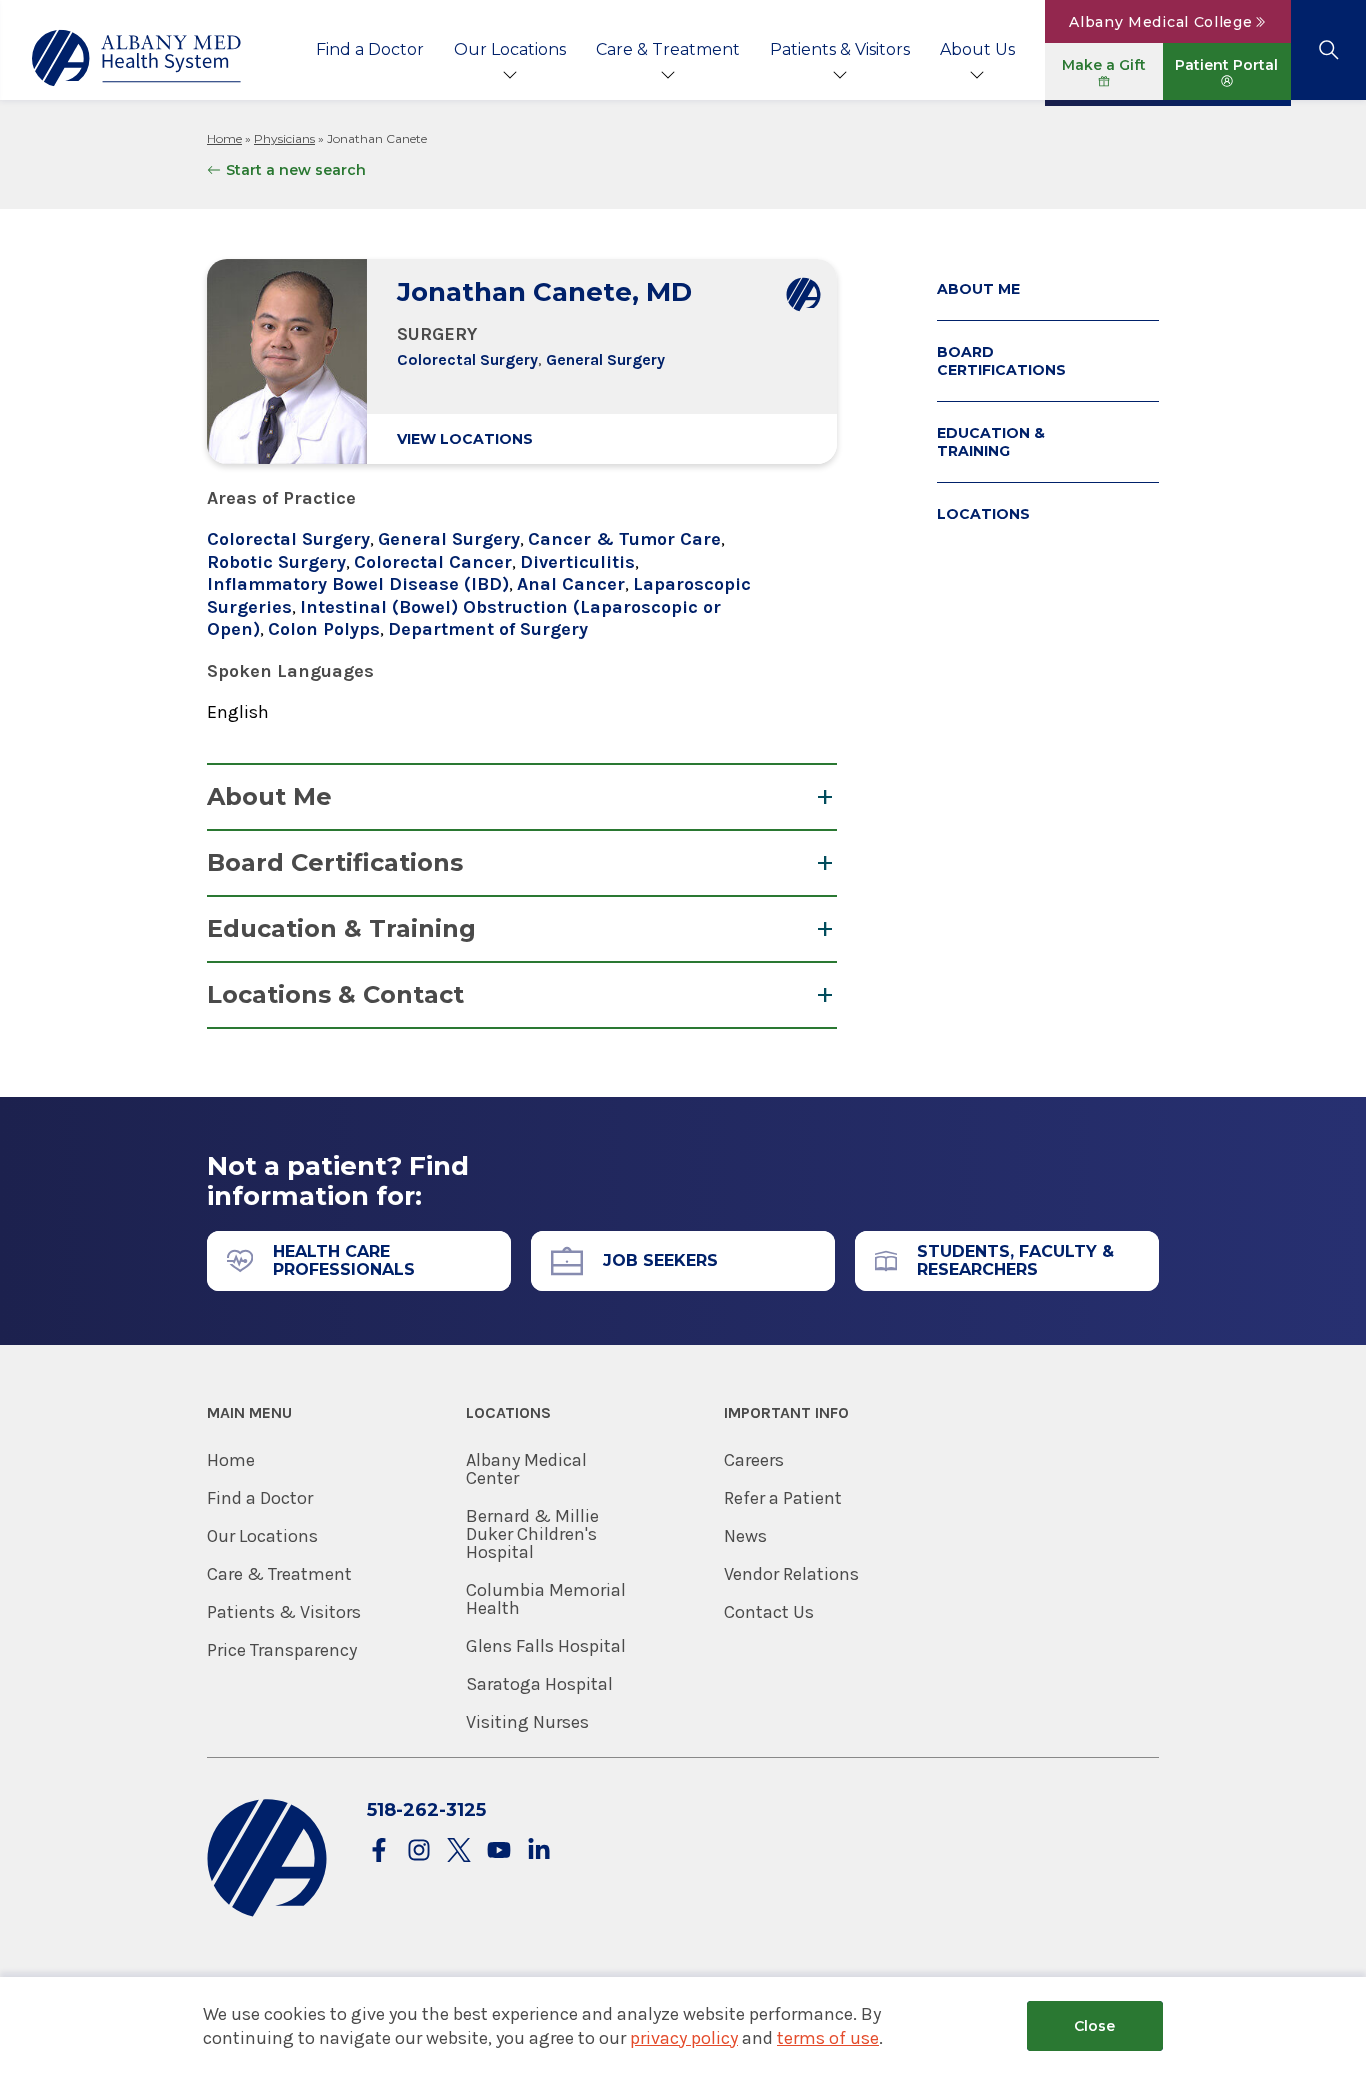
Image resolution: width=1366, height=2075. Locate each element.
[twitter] (459, 1851)
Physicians (284, 138)
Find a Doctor (370, 49)
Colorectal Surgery (467, 359)
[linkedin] (539, 1851)
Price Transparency (282, 1650)
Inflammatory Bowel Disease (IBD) (358, 584)
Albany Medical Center (526, 1469)
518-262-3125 (426, 1810)
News (745, 1536)
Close (1094, 2026)
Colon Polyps (324, 629)
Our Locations (510, 49)
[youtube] (499, 1851)
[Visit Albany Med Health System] (267, 1912)
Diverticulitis (577, 562)
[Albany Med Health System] (137, 58)
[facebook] (379, 1851)
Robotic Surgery (276, 562)
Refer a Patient (783, 1498)
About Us (977, 49)
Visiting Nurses (527, 1722)
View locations (465, 439)
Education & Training (341, 928)
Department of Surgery (488, 629)
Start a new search (296, 170)
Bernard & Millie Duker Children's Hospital (532, 1534)
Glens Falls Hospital (546, 1646)
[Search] (1328, 50)
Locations (983, 514)
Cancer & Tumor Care (624, 539)
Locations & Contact (335, 994)
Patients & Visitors (840, 49)
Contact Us (769, 1612)
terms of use (828, 2038)
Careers (754, 1460)
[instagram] (419, 1851)
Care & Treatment (668, 49)
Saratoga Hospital (539, 1684)
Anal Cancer (571, 584)
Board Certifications (335, 862)
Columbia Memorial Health (546, 1599)
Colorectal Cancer (433, 562)
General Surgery (605, 359)
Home (224, 138)
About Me (269, 796)
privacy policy (684, 2038)
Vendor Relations (791, 1574)
